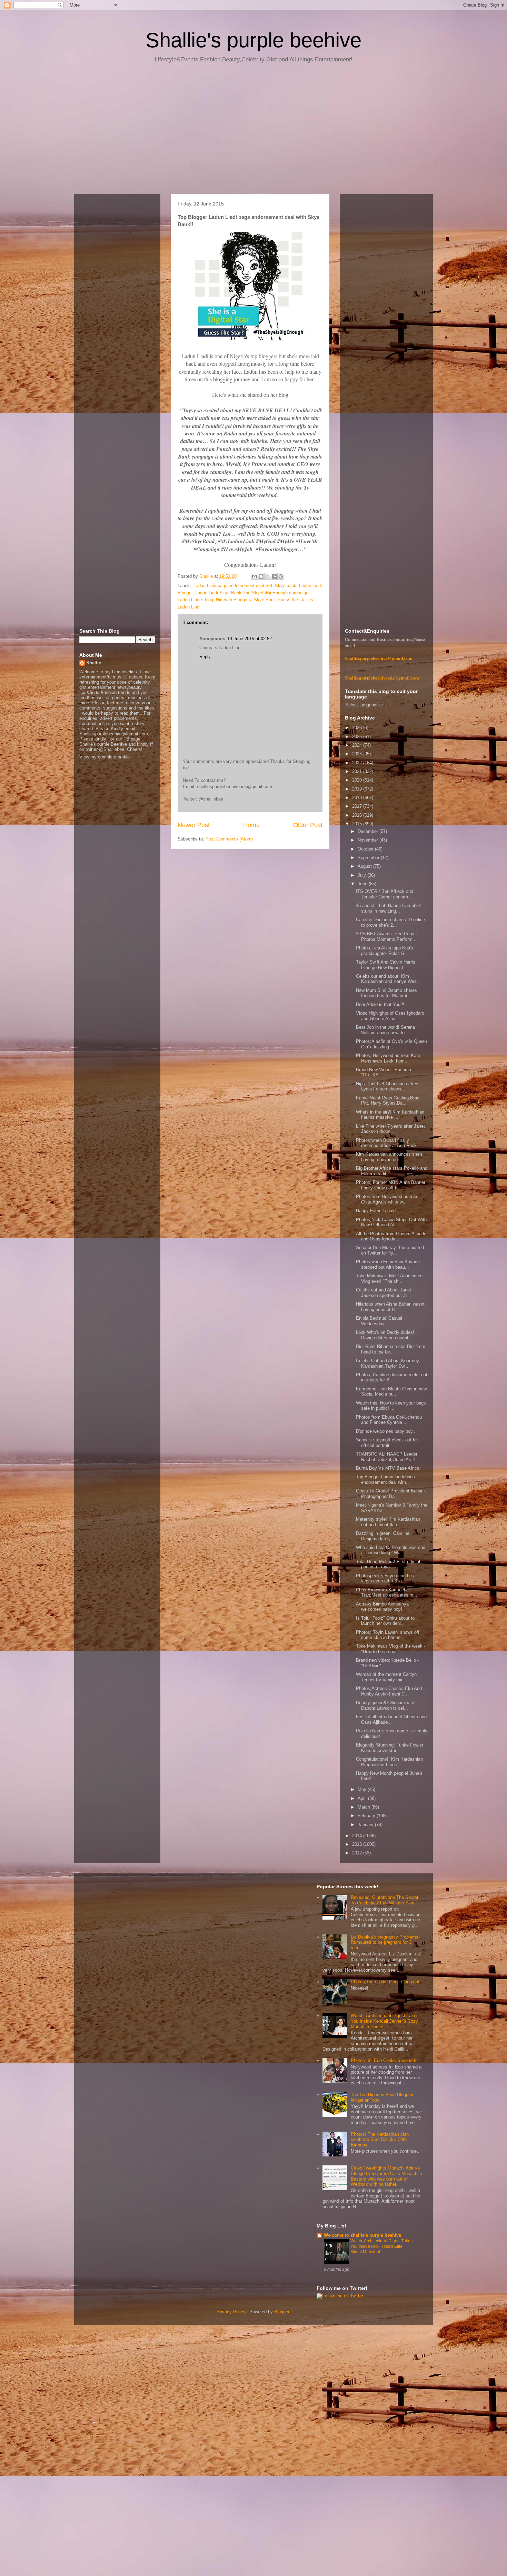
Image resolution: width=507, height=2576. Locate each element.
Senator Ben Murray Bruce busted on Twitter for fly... (390, 1250)
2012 (358, 1853)
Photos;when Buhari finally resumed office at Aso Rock (386, 1143)
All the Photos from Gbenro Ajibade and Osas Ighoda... (391, 1236)
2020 (358, 780)
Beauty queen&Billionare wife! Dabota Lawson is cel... (386, 1705)
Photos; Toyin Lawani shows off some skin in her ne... (388, 1635)
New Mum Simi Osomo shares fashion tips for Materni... (386, 993)
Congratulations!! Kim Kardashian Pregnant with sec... (389, 1762)
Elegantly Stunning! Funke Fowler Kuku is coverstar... (390, 1748)
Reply (205, 657)
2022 (358, 763)
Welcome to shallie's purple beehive (362, 2235)
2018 (358, 798)
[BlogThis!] (261, 576)
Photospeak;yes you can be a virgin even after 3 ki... (386, 1578)
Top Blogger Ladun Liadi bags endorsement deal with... (385, 1480)
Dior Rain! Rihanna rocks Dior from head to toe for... (391, 1349)
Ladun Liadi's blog (195, 600)
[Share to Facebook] (274, 576)
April (363, 1798)
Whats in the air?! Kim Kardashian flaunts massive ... (390, 1115)
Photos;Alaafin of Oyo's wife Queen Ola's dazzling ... (391, 1044)
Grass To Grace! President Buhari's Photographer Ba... (391, 1494)
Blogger (282, 2312)
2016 (358, 815)
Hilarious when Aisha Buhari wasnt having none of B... (390, 1307)
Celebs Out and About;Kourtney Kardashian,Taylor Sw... (387, 1363)
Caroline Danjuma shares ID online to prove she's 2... (390, 922)
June (363, 884)
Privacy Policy (231, 2312)
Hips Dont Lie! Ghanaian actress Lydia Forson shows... (388, 1086)
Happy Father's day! (376, 1211)
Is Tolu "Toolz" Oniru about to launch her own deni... (385, 1621)
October (366, 849)
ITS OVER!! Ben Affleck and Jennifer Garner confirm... (385, 894)
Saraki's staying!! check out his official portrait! (387, 1443)
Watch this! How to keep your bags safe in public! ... (391, 1406)
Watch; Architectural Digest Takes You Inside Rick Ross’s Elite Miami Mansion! (381, 2246)
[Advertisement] (254, 131)
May (363, 1789)
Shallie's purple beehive (254, 40)
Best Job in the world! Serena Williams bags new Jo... (385, 1030)
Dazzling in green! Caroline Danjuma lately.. (383, 1536)
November (369, 840)
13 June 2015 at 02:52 (250, 639)
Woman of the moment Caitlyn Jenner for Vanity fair (386, 1677)
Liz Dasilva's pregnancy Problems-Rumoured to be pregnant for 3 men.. (385, 1942)
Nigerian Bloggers (233, 600)
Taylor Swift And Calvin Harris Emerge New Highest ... (386, 965)
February (367, 1816)
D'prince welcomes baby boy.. (386, 1431)
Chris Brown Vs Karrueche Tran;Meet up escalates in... (387, 1593)
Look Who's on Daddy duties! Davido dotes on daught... (385, 1335)
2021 (358, 771)
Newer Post (194, 825)
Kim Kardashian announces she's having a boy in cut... (389, 1157)
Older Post (308, 825)
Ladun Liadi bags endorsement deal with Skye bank (245, 586)
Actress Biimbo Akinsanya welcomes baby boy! (382, 1607)
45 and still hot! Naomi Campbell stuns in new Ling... (388, 908)
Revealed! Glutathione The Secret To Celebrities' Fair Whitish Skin (385, 1900)
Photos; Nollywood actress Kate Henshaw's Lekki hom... (388, 1058)
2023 (358, 754)
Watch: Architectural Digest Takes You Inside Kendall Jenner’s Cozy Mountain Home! (385, 2021)
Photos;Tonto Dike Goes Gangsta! (385, 1982)
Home (251, 825)
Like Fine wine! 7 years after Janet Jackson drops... (390, 1129)
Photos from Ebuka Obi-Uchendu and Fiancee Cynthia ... (389, 1420)
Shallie (94, 663)
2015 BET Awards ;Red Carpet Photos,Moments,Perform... (386, 937)
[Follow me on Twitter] (340, 2296)
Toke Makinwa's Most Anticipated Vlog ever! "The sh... (389, 1279)
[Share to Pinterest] (281, 576)
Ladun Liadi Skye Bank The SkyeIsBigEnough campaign (252, 593)
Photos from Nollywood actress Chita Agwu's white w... (387, 1199)
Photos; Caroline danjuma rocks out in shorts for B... (392, 1377)
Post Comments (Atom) (229, 839)
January (366, 1825)
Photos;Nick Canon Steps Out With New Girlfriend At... (391, 1222)
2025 (358, 737)
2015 (358, 824)
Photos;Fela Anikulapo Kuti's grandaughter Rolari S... (385, 951)
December (369, 831)
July (362, 875)
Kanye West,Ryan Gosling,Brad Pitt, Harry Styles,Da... (388, 1101)
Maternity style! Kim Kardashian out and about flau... (388, 1522)
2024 (358, 745)
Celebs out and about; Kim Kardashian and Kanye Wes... (388, 979)
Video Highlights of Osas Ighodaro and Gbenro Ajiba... (390, 1016)
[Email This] (255, 576)
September (369, 858)
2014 (358, 1836)
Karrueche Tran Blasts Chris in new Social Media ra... (391, 1392)
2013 (358, 1844)
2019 (358, 789)
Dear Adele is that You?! (380, 1004)
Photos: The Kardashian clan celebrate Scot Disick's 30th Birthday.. (380, 2140)
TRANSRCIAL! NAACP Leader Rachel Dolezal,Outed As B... (388, 1457)
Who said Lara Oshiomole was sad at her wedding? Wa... (391, 1550)
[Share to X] (268, 576)
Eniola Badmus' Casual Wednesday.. (379, 1321)
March (365, 1807)
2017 (358, 806)
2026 (358, 728)
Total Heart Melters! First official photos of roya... (388, 1564)
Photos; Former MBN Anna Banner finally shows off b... (391, 1185)
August (365, 866)
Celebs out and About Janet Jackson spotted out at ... (384, 1293)
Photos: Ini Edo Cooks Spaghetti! (384, 2060)
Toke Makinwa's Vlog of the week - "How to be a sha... (391, 1649)
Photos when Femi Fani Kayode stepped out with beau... (388, 1264)
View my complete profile (105, 757)
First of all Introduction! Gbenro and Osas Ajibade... (391, 1719)
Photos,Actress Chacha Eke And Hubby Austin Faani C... (389, 1691)
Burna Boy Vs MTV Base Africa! (388, 1468)
